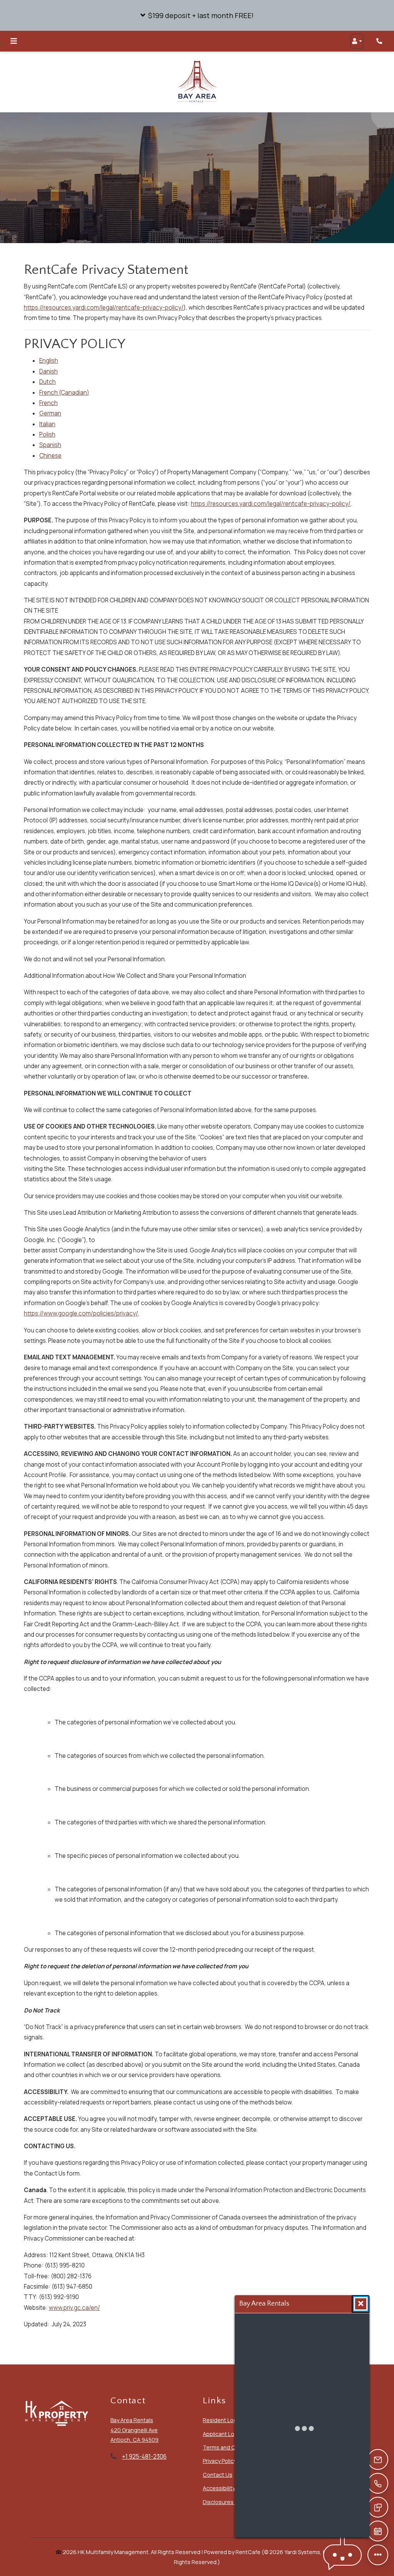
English (49, 361)
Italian (47, 424)
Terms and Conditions (231, 2448)
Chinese (50, 456)
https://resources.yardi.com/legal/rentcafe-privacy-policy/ (104, 308)
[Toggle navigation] (14, 41)
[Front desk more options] (378, 2555)
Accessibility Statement (233, 2488)
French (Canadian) (64, 393)
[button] (197, 15)
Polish (47, 434)
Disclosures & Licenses (233, 2502)
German (50, 414)
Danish (48, 371)
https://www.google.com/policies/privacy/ (81, 1314)
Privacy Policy (220, 2461)
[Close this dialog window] (361, 2304)
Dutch (48, 382)
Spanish (50, 445)
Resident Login (222, 2420)
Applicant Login (222, 2434)
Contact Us (218, 2475)
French (48, 403)
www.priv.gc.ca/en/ (74, 2308)
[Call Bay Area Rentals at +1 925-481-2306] (380, 41)
